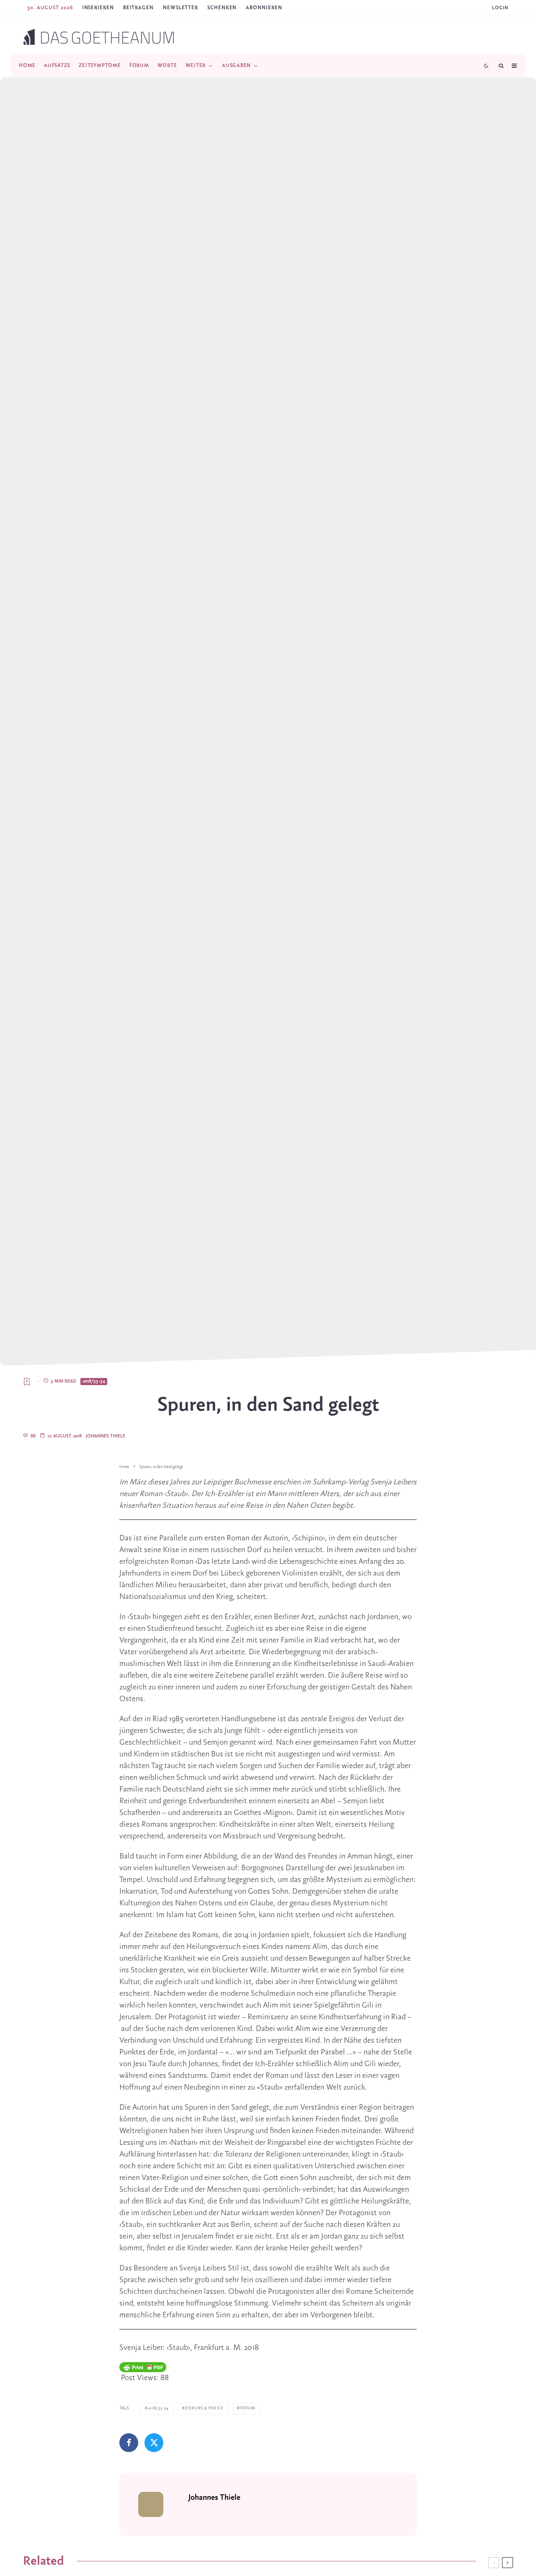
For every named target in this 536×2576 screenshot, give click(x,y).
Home (27, 66)
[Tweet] (154, 2443)
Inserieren (98, 8)
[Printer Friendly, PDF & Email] (143, 2367)
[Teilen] (129, 2443)
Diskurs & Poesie (204, 2408)
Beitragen (138, 8)
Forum (139, 66)
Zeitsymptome (100, 66)
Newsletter (180, 8)
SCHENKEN (222, 8)
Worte (167, 66)
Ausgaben (236, 66)
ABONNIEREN (264, 8)
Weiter (196, 66)
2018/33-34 (94, 1381)
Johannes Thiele (106, 1436)
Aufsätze (57, 66)
